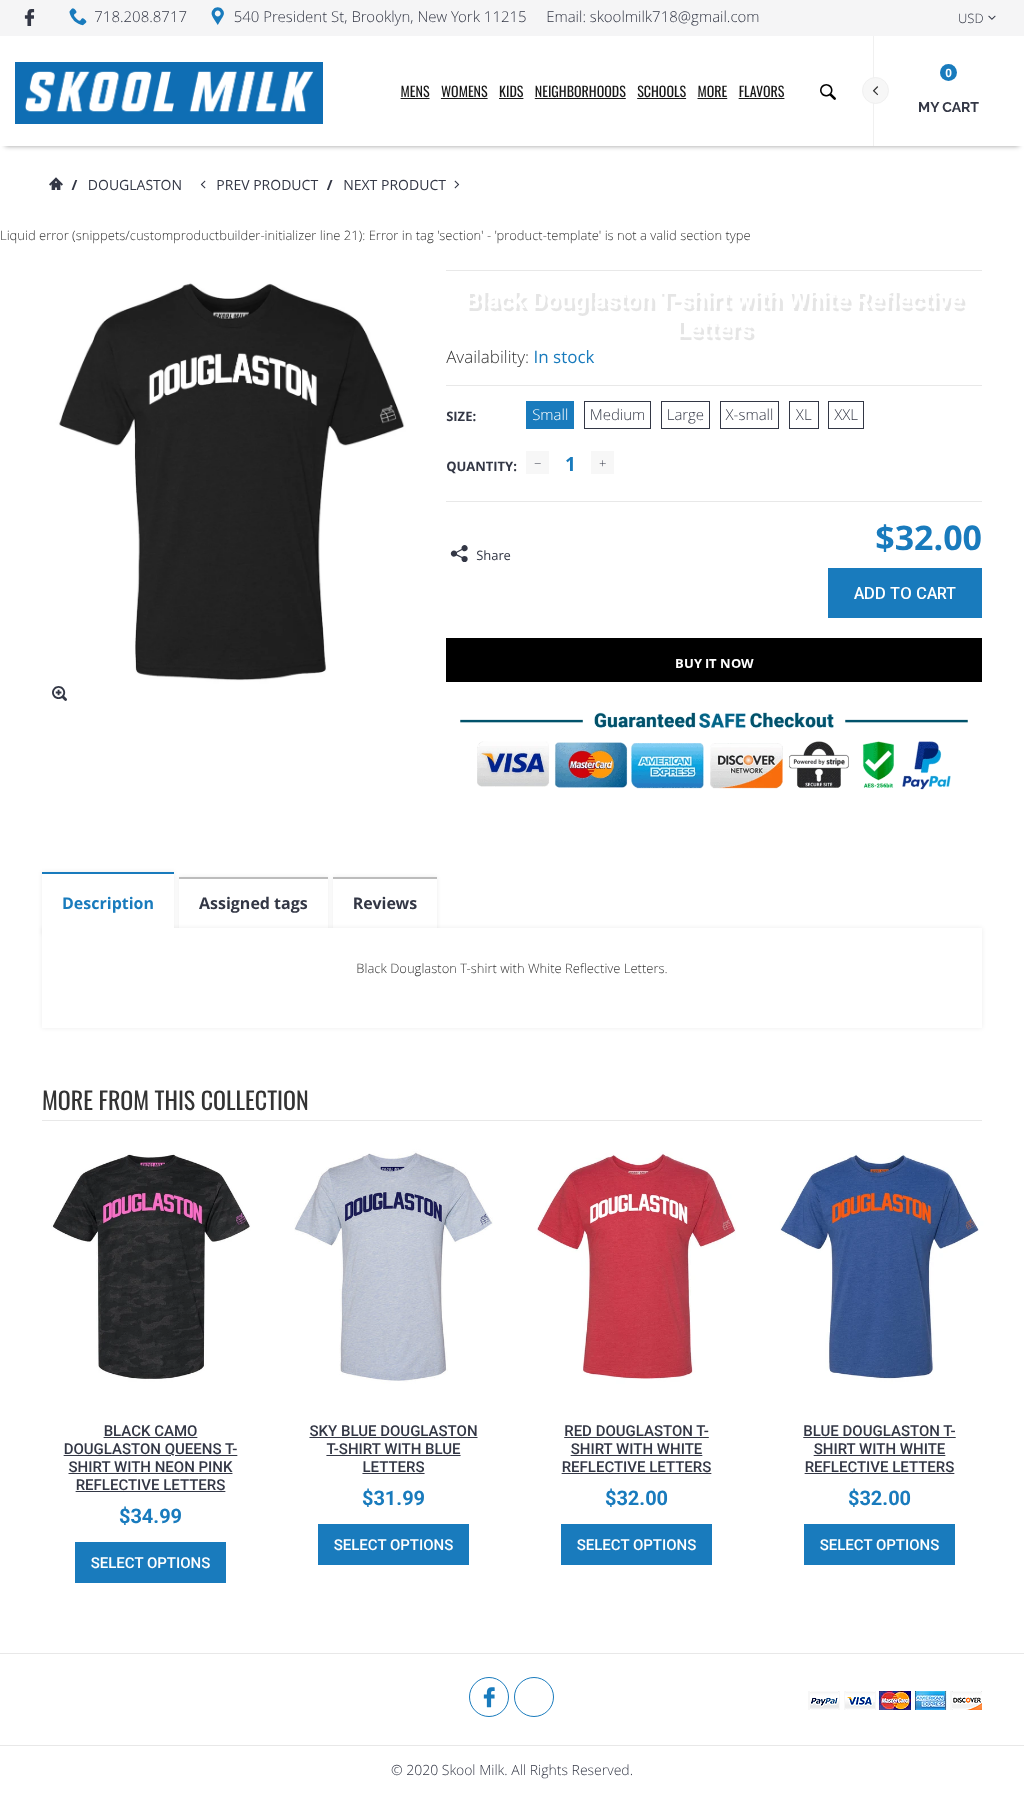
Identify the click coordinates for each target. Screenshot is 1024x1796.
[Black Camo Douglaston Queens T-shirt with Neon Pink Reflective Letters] (150, 1266)
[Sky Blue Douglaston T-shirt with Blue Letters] (393, 1266)
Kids (511, 91)
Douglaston (135, 185)
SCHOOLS (661, 91)
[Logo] (169, 91)
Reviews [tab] (385, 903)
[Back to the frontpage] (55, 185)
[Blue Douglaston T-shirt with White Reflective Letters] (879, 1266)
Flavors (762, 91)
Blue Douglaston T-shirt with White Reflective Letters (879, 1449)
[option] (150, 1367)
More (713, 91)
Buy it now (714, 663)
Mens (415, 91)
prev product (271, 185)
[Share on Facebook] (531, 555)
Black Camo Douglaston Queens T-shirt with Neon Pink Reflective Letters (151, 1458)
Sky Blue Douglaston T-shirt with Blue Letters (393, 1449)
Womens (464, 91)
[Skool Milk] (92, 1699)
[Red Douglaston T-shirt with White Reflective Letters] (636, 1266)
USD (971, 18)
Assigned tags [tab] (253, 903)
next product (398, 185)
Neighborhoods (580, 91)
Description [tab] (108, 903)
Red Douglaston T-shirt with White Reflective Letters (637, 1449)
